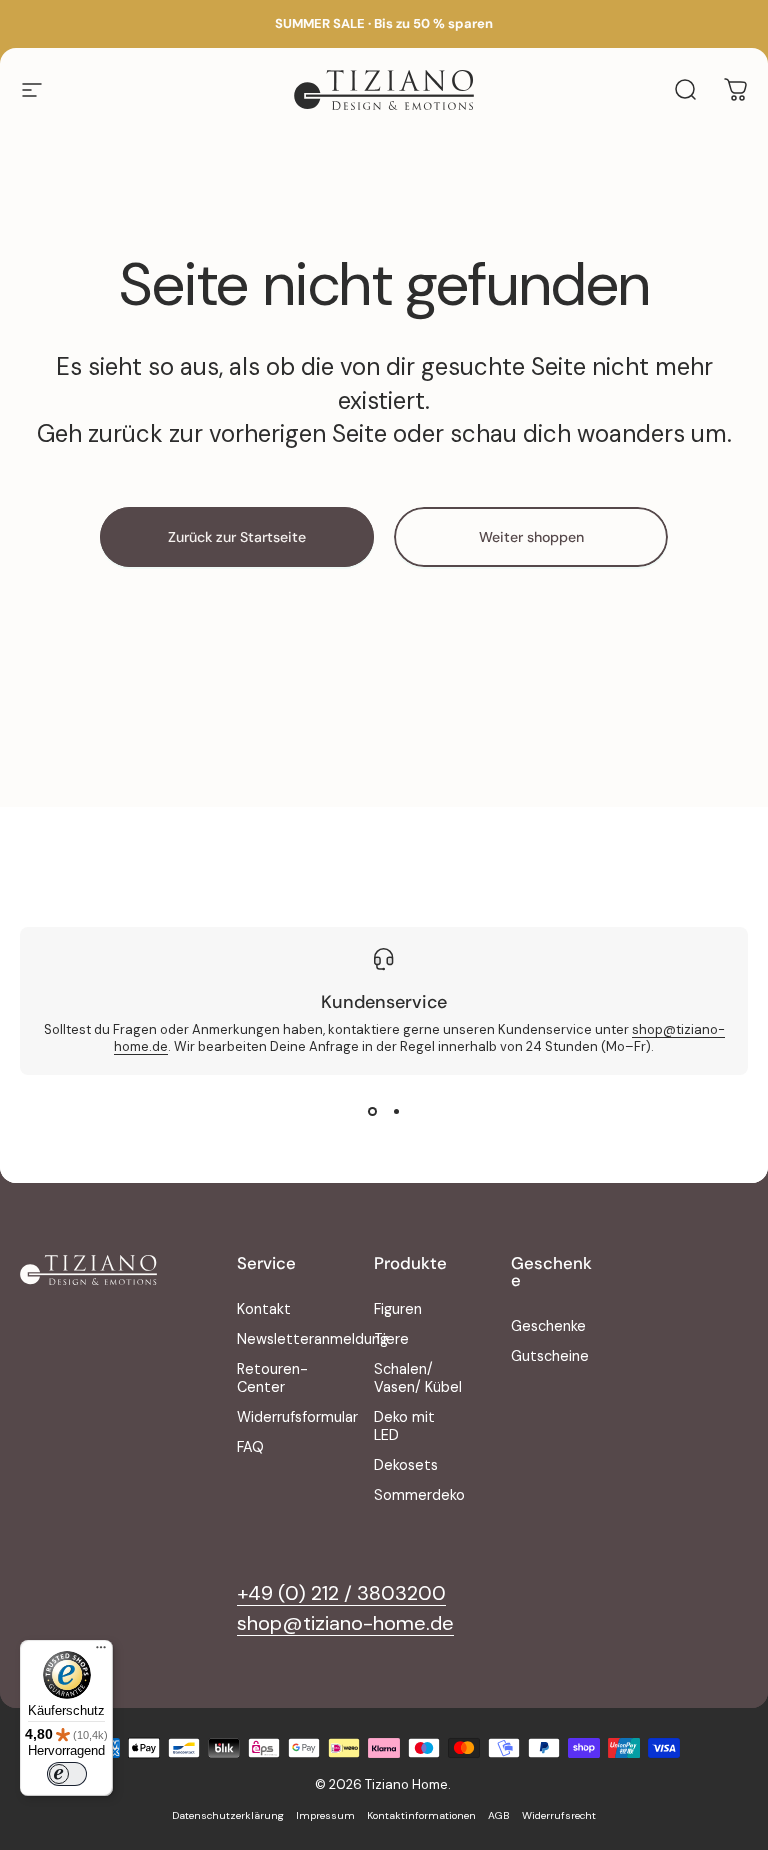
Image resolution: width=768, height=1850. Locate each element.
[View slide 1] (372, 1111)
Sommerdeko (419, 1495)
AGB (499, 1815)
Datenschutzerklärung (228, 1815)
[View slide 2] (396, 1111)
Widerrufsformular (297, 1417)
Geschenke (548, 1326)
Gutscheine (550, 1356)
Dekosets (406, 1465)
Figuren (398, 1309)
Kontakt (264, 1309)
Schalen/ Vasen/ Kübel (418, 1378)
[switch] (67, 1774)
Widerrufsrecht (559, 1815)
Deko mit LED (404, 1426)
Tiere (391, 1339)
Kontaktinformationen (421, 1815)
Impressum (325, 1815)
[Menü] (101, 1652)
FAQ (250, 1447)
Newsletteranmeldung (312, 1339)
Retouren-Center (272, 1378)
